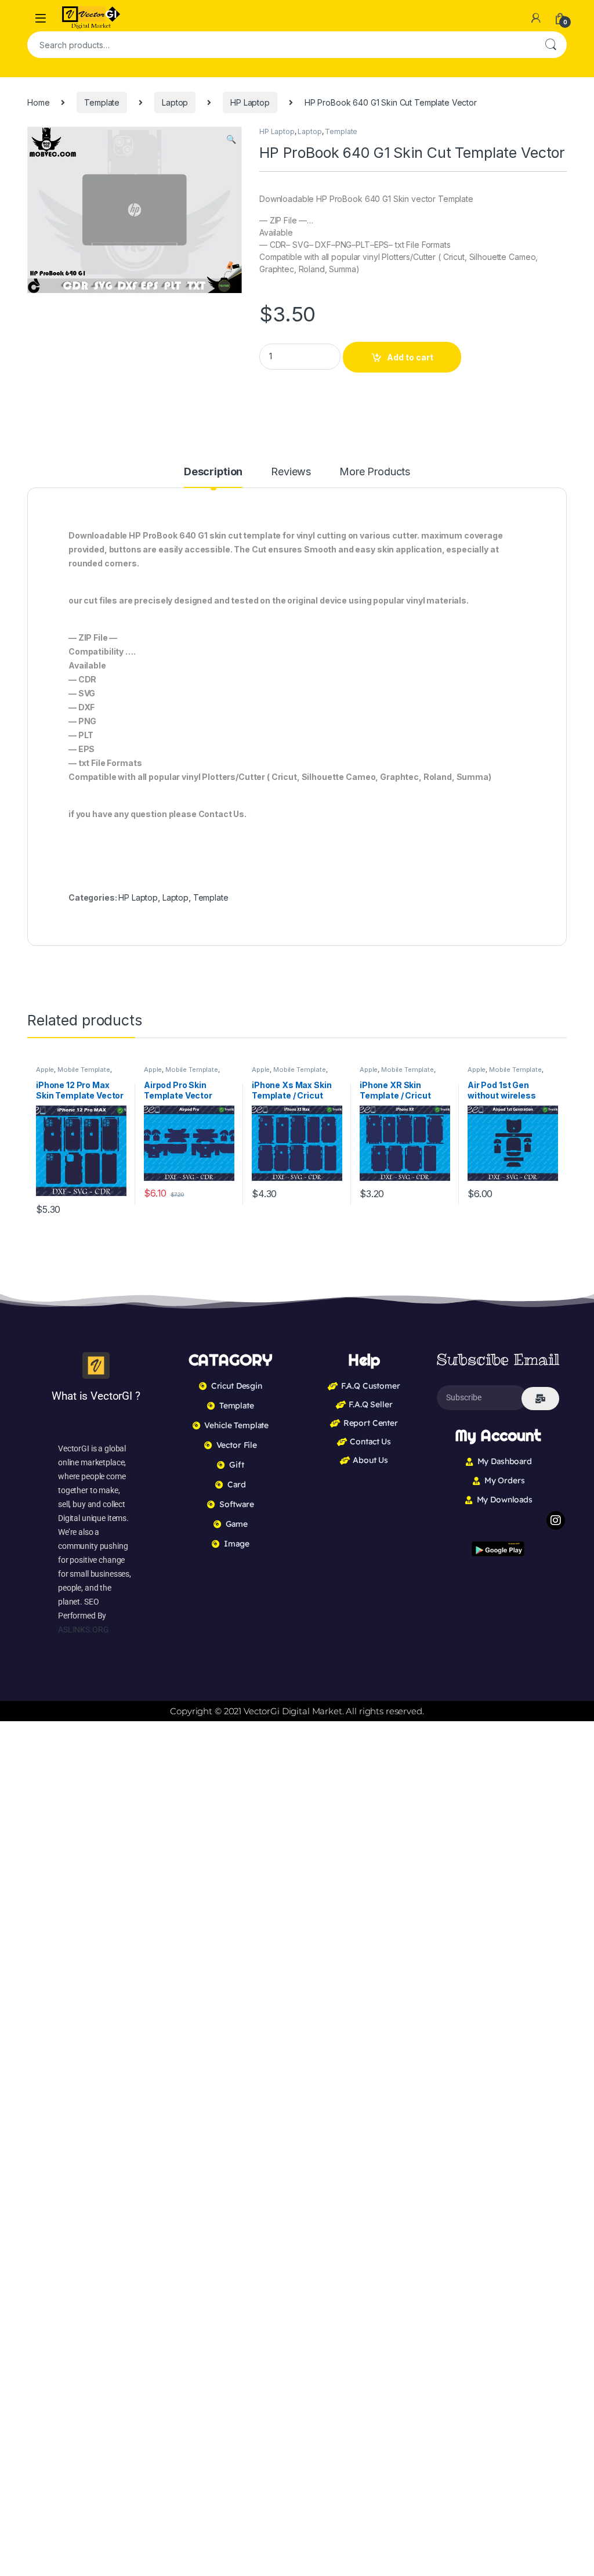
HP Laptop (250, 102)
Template (102, 102)
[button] (231, 139)
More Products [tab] (375, 472)
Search (550, 45)
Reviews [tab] (291, 472)
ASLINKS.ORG (83, 1630)
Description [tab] (213, 472)
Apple (45, 1070)
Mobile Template (84, 1070)
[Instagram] (556, 1520)
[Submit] (540, 1399)
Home (38, 102)
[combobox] (281, 45)
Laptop (175, 102)
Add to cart (410, 357)
